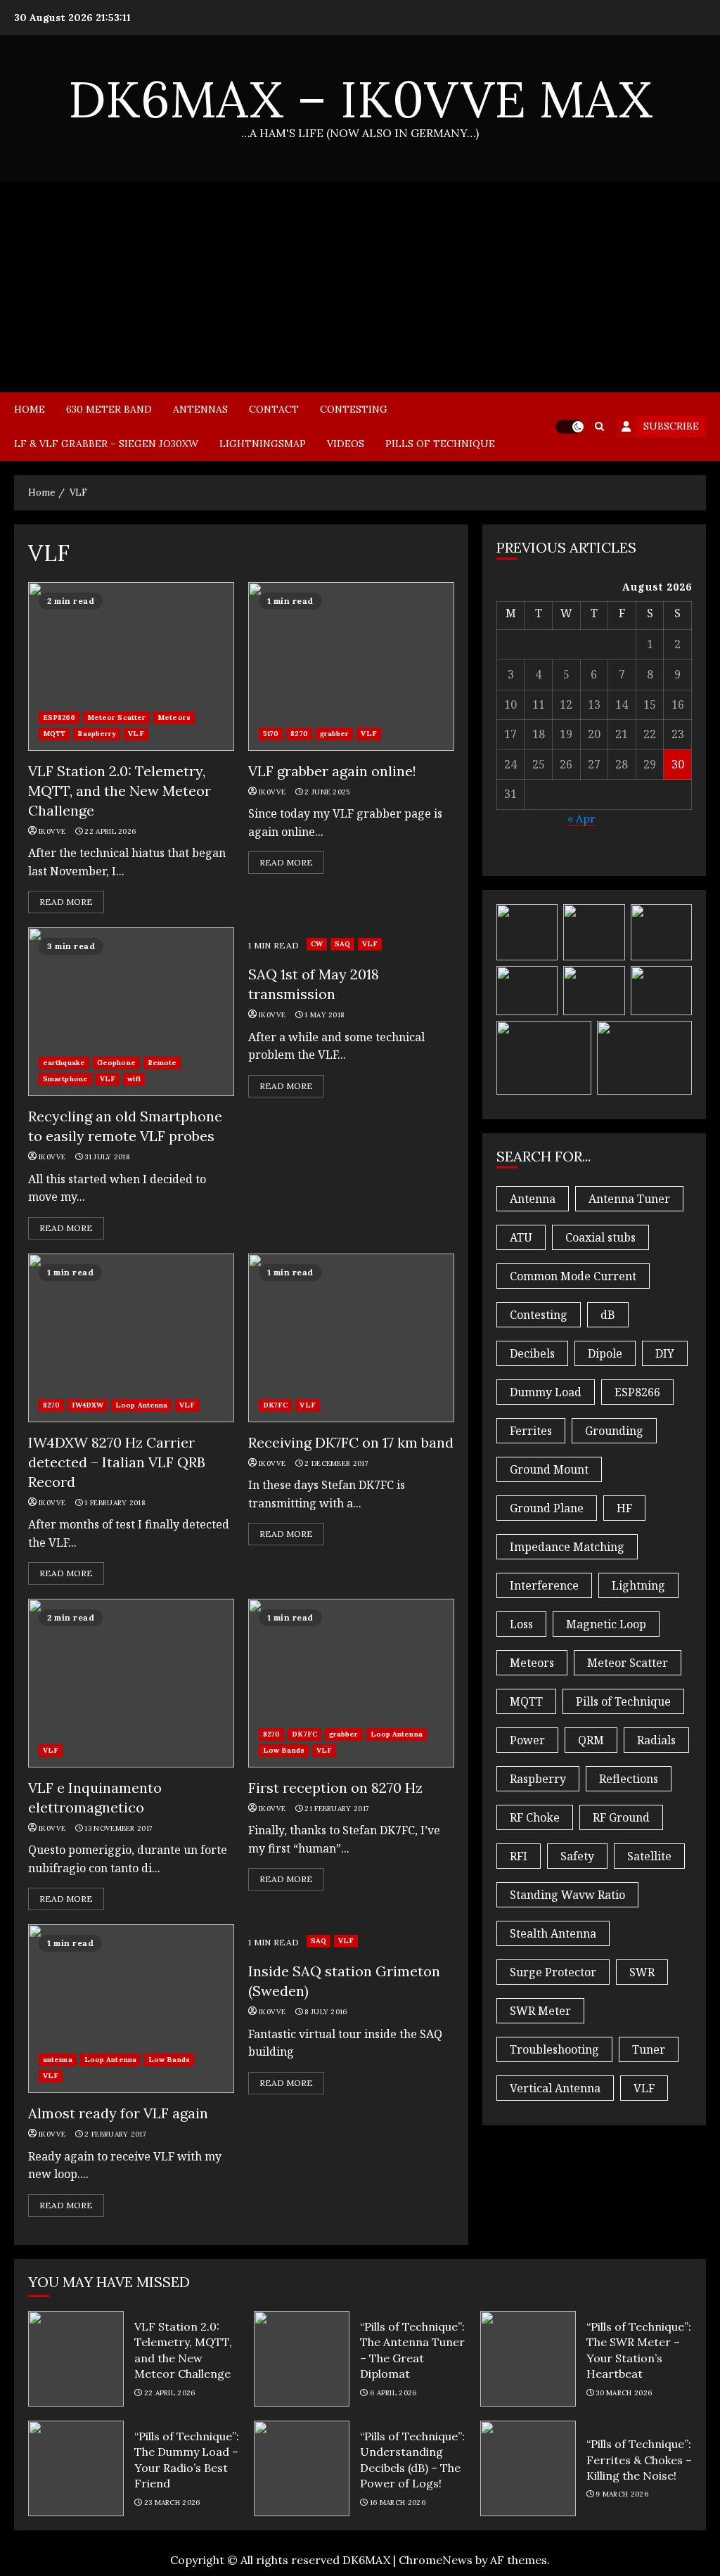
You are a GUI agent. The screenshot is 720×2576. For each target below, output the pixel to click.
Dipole (605, 1353)
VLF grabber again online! (351, 666)
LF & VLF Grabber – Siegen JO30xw (106, 444)
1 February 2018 (115, 1503)
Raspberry (97, 734)
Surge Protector (553, 1972)
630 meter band (109, 409)
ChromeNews (436, 2560)
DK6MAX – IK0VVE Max (360, 99)
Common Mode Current (573, 1276)
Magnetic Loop (606, 1624)
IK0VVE (52, 831)
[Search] (599, 426)
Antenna (533, 1199)
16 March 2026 (398, 2503)
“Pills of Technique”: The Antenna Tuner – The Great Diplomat (302, 2359)
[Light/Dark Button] (570, 427)
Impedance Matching (567, 1547)
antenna (58, 2060)
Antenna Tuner (629, 1199)
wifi (134, 1079)
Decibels (532, 1353)
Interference (544, 1585)
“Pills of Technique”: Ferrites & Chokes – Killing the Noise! (528, 2468)
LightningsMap (263, 444)
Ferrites (531, 1431)
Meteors (174, 717)
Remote (162, 1063)
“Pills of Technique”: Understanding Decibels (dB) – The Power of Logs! (302, 2468)
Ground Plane (547, 1508)
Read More (66, 902)
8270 (299, 734)
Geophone (116, 1063)
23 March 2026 (172, 2503)
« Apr (581, 818)
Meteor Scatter (116, 717)
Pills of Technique (440, 444)
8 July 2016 (326, 2012)
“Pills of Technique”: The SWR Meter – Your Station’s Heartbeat (528, 2359)
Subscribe (671, 426)
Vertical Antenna (555, 2088)
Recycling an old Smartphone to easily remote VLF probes (131, 1012)
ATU (521, 1237)
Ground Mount (549, 1469)
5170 (271, 734)
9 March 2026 (622, 2494)
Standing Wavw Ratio (567, 1895)
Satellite (649, 1856)
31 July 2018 (107, 1157)
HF (624, 1508)
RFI (519, 1856)
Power (527, 1740)
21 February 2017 (337, 1809)
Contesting (354, 409)
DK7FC (276, 1405)
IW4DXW (88, 1405)
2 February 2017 (115, 2134)
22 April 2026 (110, 831)
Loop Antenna (141, 1405)
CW (317, 944)
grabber (335, 734)
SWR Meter (540, 2011)
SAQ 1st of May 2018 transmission (314, 984)
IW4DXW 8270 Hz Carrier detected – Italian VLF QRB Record (131, 1338)
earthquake (64, 1063)
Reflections (629, 1779)
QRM (591, 1740)
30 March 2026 (624, 2393)
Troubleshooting (554, 2049)
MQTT (54, 734)
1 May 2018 (324, 1015)
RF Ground (621, 1817)
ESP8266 (59, 717)
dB (608, 1315)
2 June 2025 (327, 792)
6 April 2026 (393, 2393)
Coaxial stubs (600, 1237)
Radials (656, 1740)
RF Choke (535, 1817)
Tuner (649, 2049)
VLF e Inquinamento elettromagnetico (131, 1683)
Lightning (638, 1585)
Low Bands (284, 1750)
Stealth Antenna (553, 1933)
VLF (136, 734)
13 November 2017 (118, 1828)
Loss (521, 1624)
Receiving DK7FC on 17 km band (351, 1338)
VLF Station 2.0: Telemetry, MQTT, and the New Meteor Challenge (131, 666)
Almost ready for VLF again (131, 2009)
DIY (665, 1353)
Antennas (200, 409)
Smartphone (65, 1079)
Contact (274, 409)
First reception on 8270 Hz (351, 1683)
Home (30, 409)
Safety (577, 1856)
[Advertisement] (360, 287)
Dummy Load (546, 1392)
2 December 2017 (336, 1463)
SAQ (342, 944)
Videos (346, 444)
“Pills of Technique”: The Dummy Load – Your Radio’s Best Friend (76, 2468)
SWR (642, 1972)
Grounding (614, 1431)
